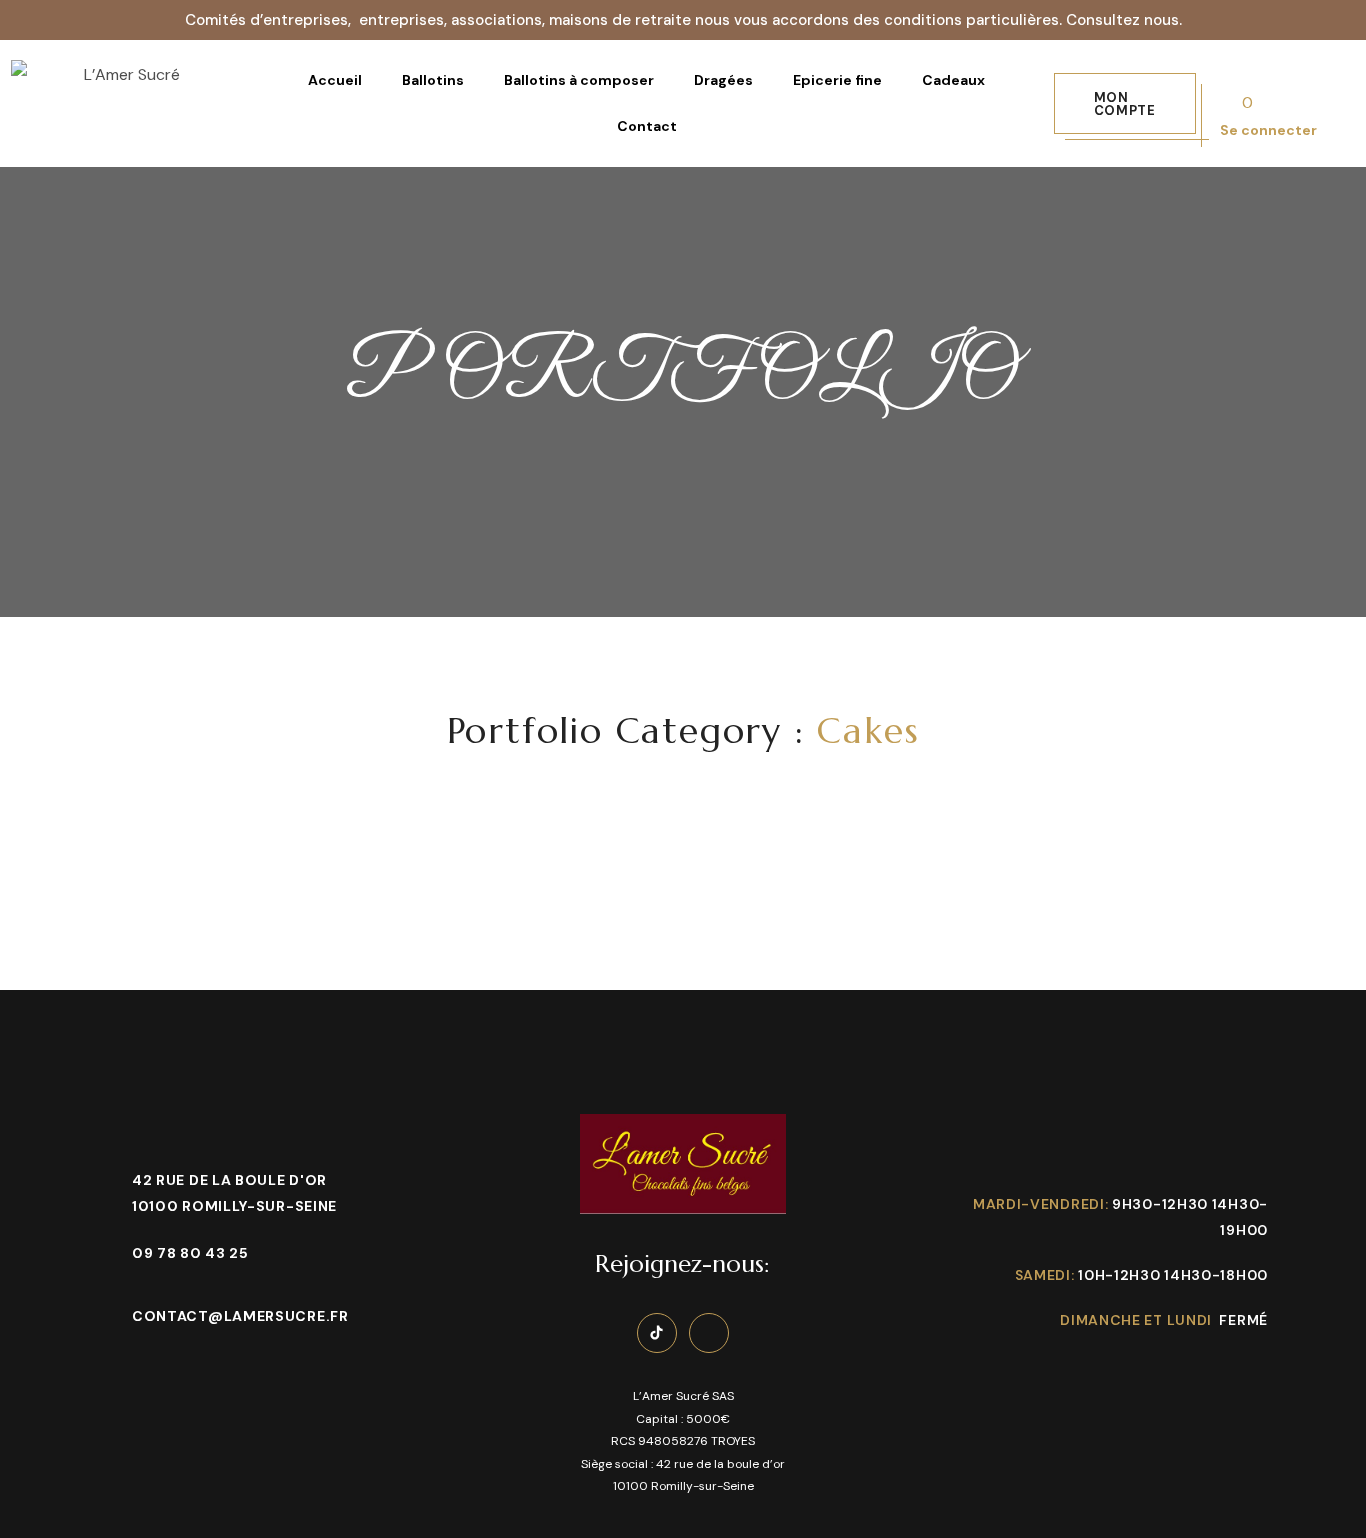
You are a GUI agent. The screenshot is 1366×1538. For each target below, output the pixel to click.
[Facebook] (709, 1333)
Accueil (335, 80)
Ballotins (433, 80)
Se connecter (1268, 130)
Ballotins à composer (579, 80)
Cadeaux (953, 80)
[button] (1125, 103)
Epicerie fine (837, 80)
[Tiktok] (657, 1333)
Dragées (723, 80)
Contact (647, 126)
